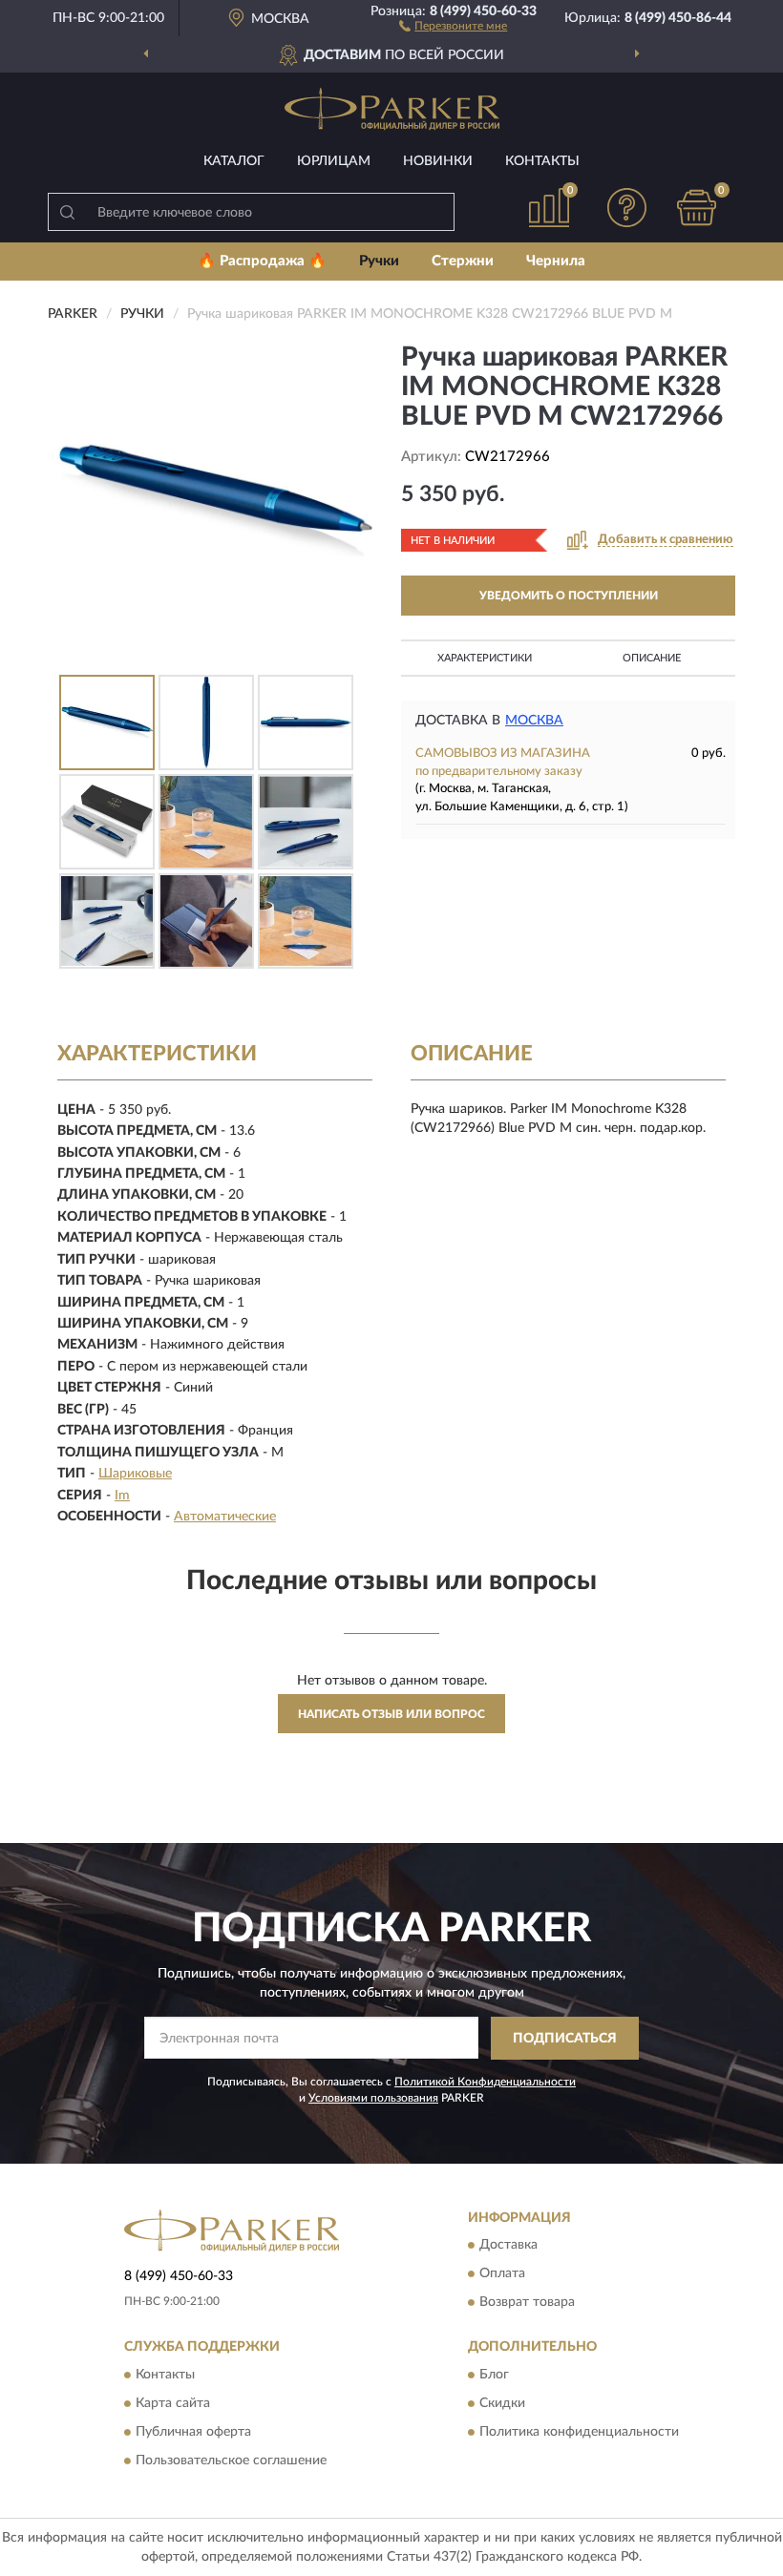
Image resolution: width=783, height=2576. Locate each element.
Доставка (508, 2246)
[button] (453, 25)
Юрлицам (334, 161)
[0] (697, 208)
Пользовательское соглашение (231, 2461)
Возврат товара (527, 2303)
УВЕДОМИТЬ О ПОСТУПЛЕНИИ (569, 596)
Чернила (556, 261)
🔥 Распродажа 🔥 (262, 261)
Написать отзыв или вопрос (391, 1714)
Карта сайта (173, 2403)
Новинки (438, 161)
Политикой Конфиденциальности (485, 2082)
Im (122, 1496)
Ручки (379, 261)
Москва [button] (534, 721)
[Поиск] (67, 212)
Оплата (502, 2274)
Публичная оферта (193, 2432)
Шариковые (135, 1474)
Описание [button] (652, 658)
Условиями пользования (373, 2098)
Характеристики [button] (485, 658)
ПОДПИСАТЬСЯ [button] (565, 2039)
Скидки (502, 2403)
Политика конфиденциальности (579, 2432)
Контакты (542, 161)
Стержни (463, 261)
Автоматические (225, 1517)
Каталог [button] (234, 161)
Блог (494, 2375)
